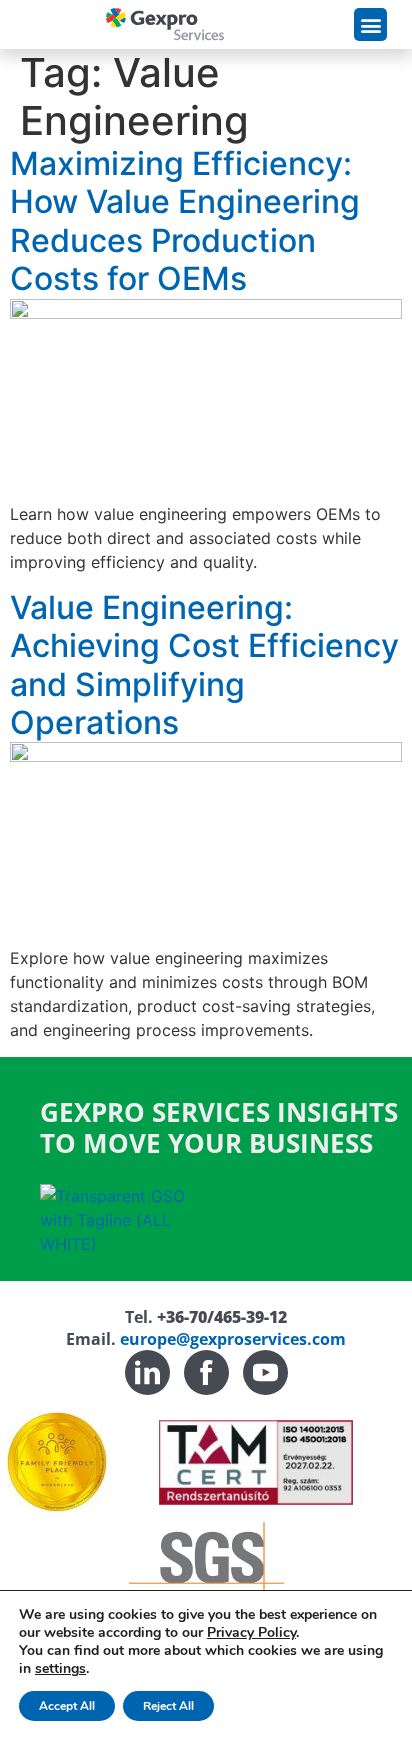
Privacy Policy (251, 1632)
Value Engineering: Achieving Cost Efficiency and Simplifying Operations (204, 665)
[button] (370, 24)
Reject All (168, 1706)
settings (60, 1669)
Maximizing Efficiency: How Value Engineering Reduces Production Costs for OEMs (185, 221)
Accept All (67, 1706)
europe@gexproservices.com (233, 1339)
